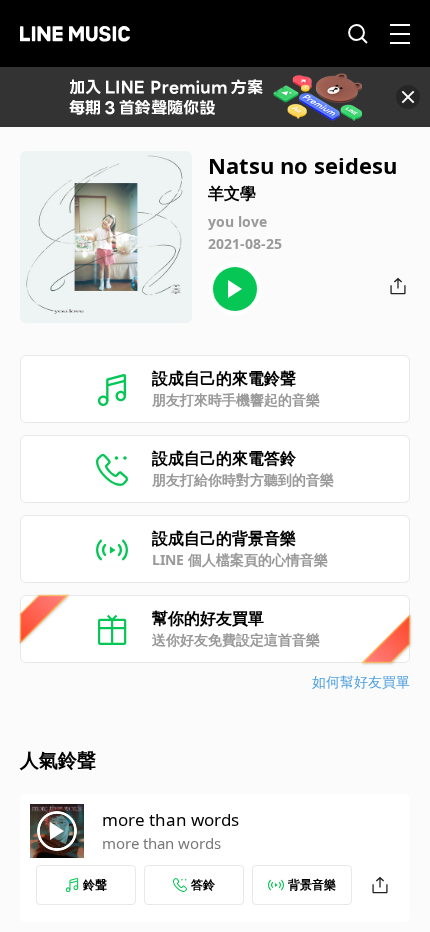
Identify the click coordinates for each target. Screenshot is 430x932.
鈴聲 (95, 884)
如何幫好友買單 (361, 681)
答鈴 (203, 884)
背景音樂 (312, 884)
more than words (170, 819)
